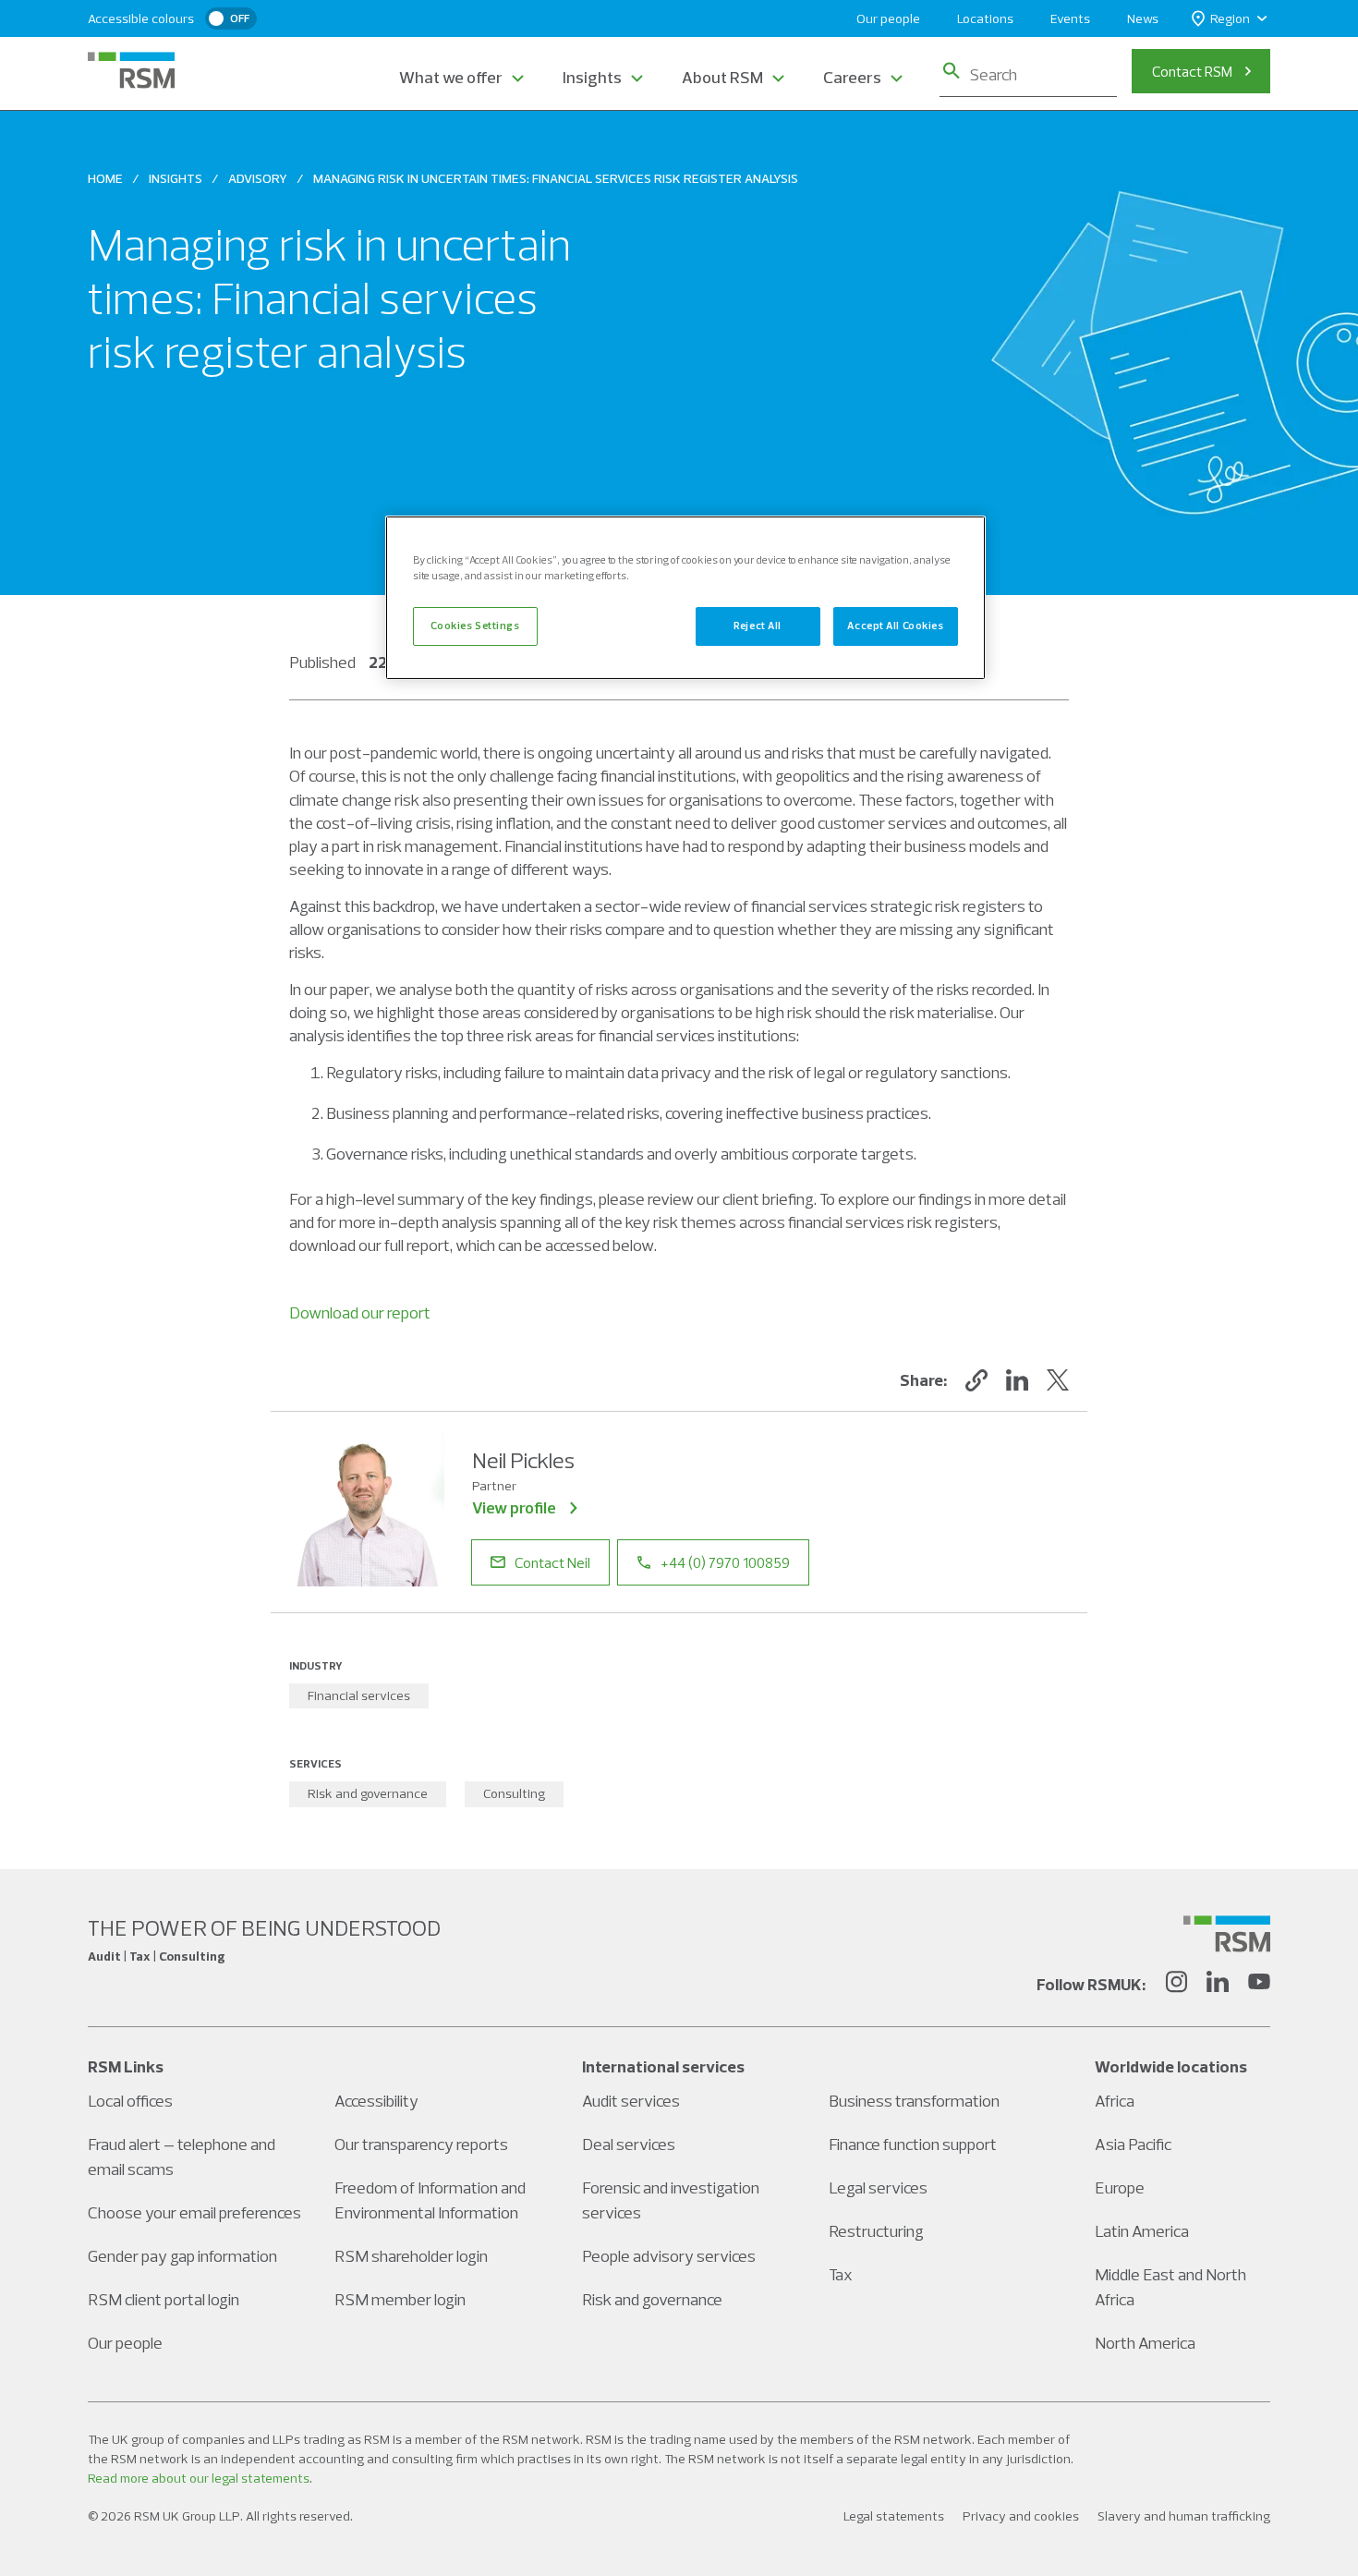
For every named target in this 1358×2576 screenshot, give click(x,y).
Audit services (631, 2101)
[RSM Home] (131, 70)
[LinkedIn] (1218, 1985)
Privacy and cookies (1021, 2516)
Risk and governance (368, 1793)
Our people (888, 18)
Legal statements (894, 2516)
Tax (841, 2274)
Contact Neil (552, 1562)
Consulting (514, 1793)
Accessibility (376, 2101)
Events (1070, 18)
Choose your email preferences (194, 2212)
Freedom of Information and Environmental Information (430, 2200)
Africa (1115, 2101)
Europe (1120, 2187)
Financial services (359, 1695)
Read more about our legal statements (199, 2478)
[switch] (231, 18)
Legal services (878, 2187)
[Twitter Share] (1058, 1380)
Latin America (1142, 2231)
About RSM (722, 77)
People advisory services (669, 2256)
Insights (592, 77)
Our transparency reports (421, 2144)
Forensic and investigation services (671, 2200)
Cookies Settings (475, 626)
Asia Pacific (1133, 2144)
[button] (976, 1380)
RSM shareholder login (411, 2256)
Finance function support (913, 2144)
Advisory (258, 178)
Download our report (360, 1312)
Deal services (629, 2144)
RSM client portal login (164, 2299)
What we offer (451, 77)
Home (105, 178)
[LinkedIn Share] (1017, 1380)
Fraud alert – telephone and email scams (182, 2157)
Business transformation (914, 2101)
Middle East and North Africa (1170, 2287)
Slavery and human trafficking (1184, 2516)
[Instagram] (1176, 1985)
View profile (514, 1507)
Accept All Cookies (895, 626)
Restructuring (876, 2231)
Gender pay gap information (182, 2256)
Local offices (130, 2101)
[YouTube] (1259, 1985)
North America (1145, 2343)
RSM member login (400, 2299)
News (1143, 18)
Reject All (758, 626)
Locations (985, 18)
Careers (852, 77)
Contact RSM (1192, 71)
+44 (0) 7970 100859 (725, 1562)
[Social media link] (1227, 1934)
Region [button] (1230, 18)
